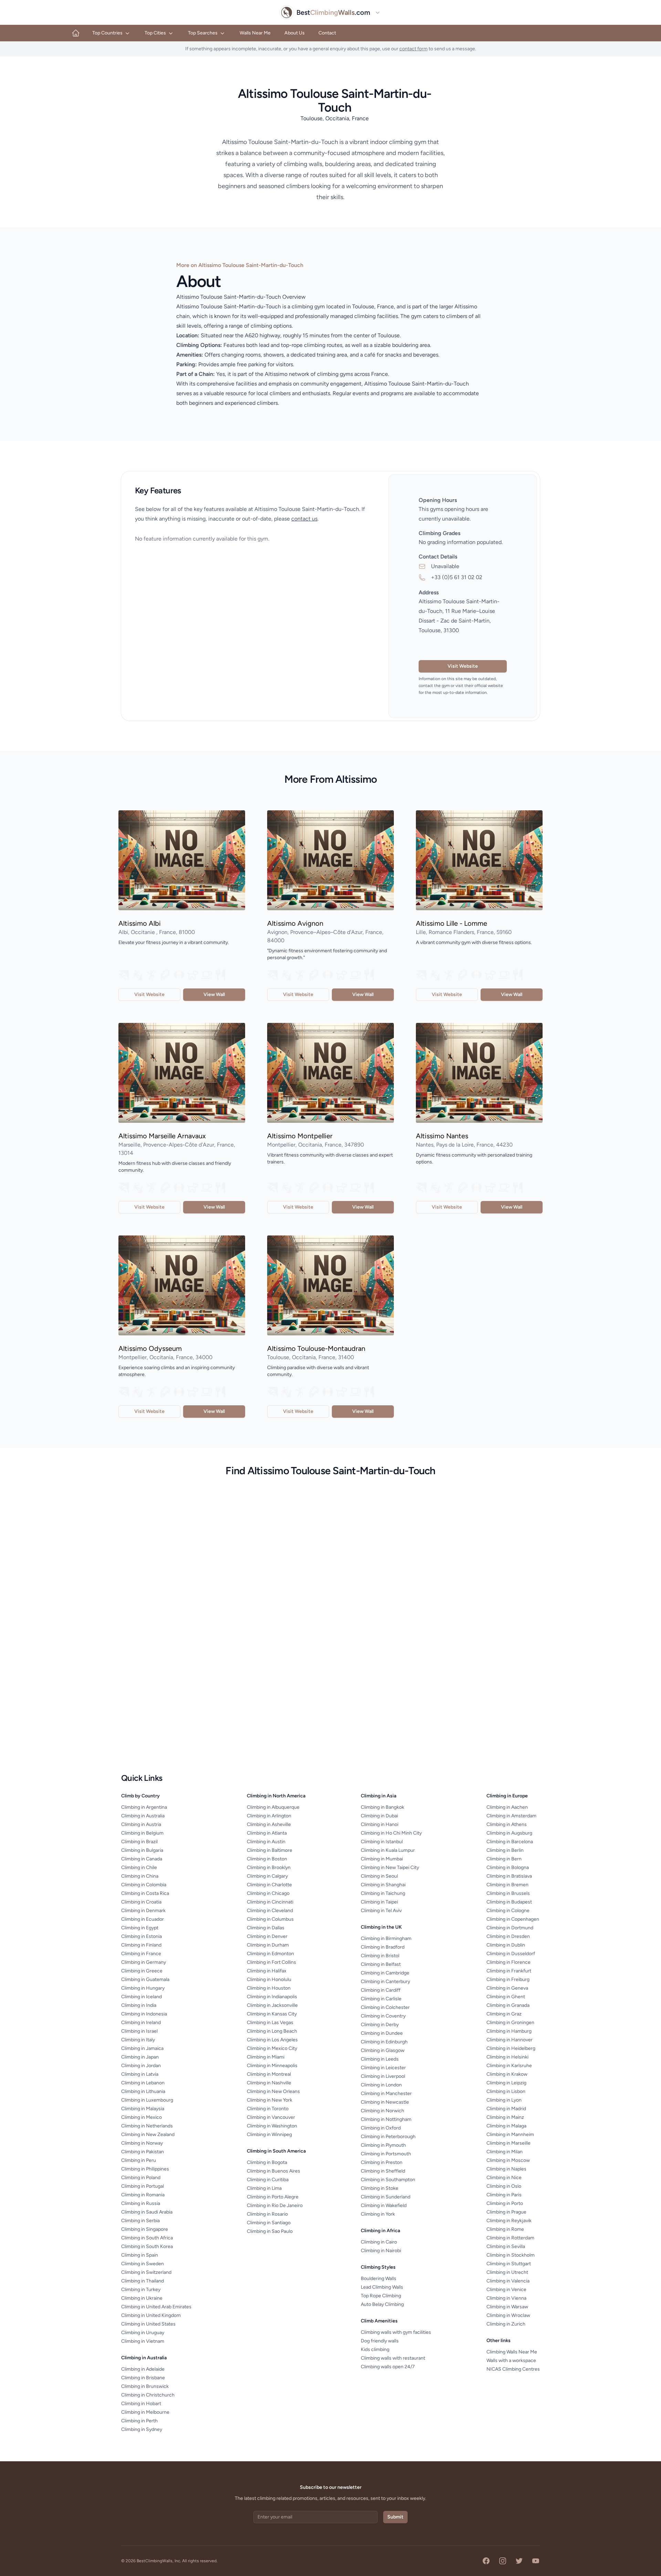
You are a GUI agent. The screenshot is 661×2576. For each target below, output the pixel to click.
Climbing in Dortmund (510, 1928)
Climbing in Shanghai (383, 1885)
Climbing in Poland (141, 2178)
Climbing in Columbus (270, 1919)
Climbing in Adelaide (143, 2369)
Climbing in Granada (508, 2005)
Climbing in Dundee (382, 2033)
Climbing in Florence (508, 1962)
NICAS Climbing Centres (513, 2369)
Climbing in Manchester (386, 2093)
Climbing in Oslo (504, 2186)
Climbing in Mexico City (272, 2048)
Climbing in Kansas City (272, 2014)
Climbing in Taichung (383, 1893)
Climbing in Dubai (379, 1816)
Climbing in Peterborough (388, 2137)
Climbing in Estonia (141, 1936)
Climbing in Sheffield (383, 2171)
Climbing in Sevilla (506, 2246)
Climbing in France (141, 1954)
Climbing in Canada (142, 1859)
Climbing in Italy (138, 2040)
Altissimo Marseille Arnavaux (162, 1136)
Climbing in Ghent (506, 1997)
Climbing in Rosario (267, 2214)
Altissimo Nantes (442, 1136)
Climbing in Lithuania (143, 2091)
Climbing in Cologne (508, 1911)
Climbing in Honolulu (269, 1979)
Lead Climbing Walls (382, 2287)
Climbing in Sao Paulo (270, 2231)
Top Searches (203, 33)
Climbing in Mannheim (510, 2134)
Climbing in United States (148, 2324)
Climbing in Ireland (141, 2023)
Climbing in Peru (139, 2160)
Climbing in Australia (143, 1816)
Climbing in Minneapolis (272, 2066)
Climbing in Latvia (140, 2074)
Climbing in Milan (505, 2152)
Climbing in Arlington (269, 1816)
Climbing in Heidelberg (511, 2048)
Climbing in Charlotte (269, 1885)
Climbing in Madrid (506, 2109)
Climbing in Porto (505, 2203)
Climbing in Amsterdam (511, 1816)
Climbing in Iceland (141, 1997)
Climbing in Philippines (145, 2169)
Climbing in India (139, 2005)
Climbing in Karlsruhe (509, 2066)
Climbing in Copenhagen (513, 1919)
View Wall (214, 994)
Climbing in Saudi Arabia (147, 2212)
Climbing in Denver (267, 1936)
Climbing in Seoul (379, 1876)
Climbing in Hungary (143, 1988)
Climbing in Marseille (508, 2143)
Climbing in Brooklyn (269, 1867)
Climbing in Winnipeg (269, 2134)
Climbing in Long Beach (272, 2031)
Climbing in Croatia (141, 1902)
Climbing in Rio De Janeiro (275, 2205)
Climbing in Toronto (268, 2109)
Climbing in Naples (506, 2169)
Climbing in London (381, 2085)
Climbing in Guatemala (145, 1979)
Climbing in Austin (266, 1842)
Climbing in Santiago (269, 2223)
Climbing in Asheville (269, 1824)
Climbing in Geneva (507, 1988)
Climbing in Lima (264, 2188)
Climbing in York (378, 2214)
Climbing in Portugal (143, 2186)
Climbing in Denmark (143, 1911)
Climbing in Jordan (141, 2066)
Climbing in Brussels (508, 1893)
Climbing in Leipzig (506, 2083)
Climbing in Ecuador (143, 1919)
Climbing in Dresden (508, 1936)
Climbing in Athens (507, 1824)
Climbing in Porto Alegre (273, 2197)
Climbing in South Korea (147, 2246)
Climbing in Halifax (267, 1971)
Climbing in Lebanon (143, 2083)
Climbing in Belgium (142, 1833)
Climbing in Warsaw (507, 2307)
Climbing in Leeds (380, 2059)
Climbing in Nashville (269, 2083)
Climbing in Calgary (267, 1876)
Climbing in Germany (144, 1962)
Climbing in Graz (504, 2014)
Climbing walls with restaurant (393, 2358)
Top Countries (107, 33)
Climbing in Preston (382, 2162)
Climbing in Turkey (141, 2290)
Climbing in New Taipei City (390, 1867)
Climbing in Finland (141, 1945)
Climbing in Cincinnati (270, 1902)
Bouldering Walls (379, 2279)
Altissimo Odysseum (150, 1348)
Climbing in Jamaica (142, 2048)
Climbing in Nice (504, 2178)
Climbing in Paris (504, 2195)
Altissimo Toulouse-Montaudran (316, 1348)
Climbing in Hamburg (509, 2031)
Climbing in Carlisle (381, 1999)
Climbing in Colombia (144, 1885)
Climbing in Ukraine (142, 2298)
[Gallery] (182, 860)
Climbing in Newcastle (385, 2102)
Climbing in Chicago (268, 1893)
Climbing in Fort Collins (271, 1962)
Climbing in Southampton (388, 2180)
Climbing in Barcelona (510, 1842)
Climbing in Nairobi (381, 2251)
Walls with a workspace (511, 2361)
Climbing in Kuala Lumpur (388, 1850)
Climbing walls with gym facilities (396, 2332)
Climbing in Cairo (379, 2242)
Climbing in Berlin (505, 1850)
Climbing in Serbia (140, 2221)
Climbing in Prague (506, 2212)
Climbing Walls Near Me (512, 2352)
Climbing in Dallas (266, 1928)
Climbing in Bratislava (509, 1876)
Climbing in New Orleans (273, 2091)
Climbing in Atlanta (267, 1833)
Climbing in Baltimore (270, 1850)
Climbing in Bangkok (382, 1807)
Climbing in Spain (140, 2255)
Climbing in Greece (142, 1971)
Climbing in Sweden (143, 2264)
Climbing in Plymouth (383, 2145)
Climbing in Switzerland (146, 2272)
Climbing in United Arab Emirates (156, 2307)
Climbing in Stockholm (511, 2255)
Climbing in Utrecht (507, 2272)
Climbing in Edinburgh (384, 2042)
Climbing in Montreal (269, 2074)
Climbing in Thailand (143, 2281)
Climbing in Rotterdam (510, 2238)
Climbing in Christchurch (148, 2395)
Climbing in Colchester (385, 2007)
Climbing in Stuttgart (509, 2264)
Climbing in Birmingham (386, 1938)
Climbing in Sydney (142, 2429)
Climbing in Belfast (381, 1964)
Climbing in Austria (141, 1824)
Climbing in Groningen (510, 2023)
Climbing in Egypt (140, 1928)
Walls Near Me (255, 33)
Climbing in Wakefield (384, 2205)
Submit (395, 2517)
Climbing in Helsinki (507, 2057)
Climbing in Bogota (267, 2162)
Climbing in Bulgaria (142, 1850)
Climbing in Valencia (508, 2281)
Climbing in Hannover (510, 2040)
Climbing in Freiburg (508, 1979)
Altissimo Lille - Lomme (452, 923)
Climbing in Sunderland (386, 2197)
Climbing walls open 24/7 (388, 2367)
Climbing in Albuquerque (273, 1807)
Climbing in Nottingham (386, 2119)
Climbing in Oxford (381, 2128)
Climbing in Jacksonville (272, 2005)
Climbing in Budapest (509, 1902)
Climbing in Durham (268, 1945)
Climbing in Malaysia (143, 2109)
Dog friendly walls (380, 2341)
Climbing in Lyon (504, 2100)
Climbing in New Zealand (148, 2134)
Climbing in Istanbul (382, 1842)
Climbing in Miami (266, 2057)
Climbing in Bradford (383, 1947)
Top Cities (155, 33)
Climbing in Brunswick (145, 2386)
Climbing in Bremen (507, 1885)
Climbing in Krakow (507, 2074)
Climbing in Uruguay (143, 2333)
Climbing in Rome (505, 2229)
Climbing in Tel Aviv (381, 1911)
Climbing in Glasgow (383, 2050)
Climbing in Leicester (383, 2068)
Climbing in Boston (267, 1859)
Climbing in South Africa (147, 2238)
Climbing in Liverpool (383, 2076)
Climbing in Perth (139, 2421)
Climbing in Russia (141, 2203)
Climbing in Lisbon (506, 2091)
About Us (295, 33)
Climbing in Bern (504, 1859)
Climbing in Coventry (383, 2016)
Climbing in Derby (380, 2025)
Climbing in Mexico (141, 2117)
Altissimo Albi (140, 923)
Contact (327, 33)
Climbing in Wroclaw (508, 2315)
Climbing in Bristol (380, 1956)
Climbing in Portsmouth (386, 2154)
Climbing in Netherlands (147, 2126)
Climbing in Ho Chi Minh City (391, 1833)
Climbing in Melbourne (145, 2412)
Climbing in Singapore (145, 2229)
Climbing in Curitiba (268, 2180)
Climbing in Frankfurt (509, 1971)
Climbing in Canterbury (385, 1982)
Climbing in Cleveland (270, 1911)
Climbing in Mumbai (382, 1859)
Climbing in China (140, 1876)
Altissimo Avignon (295, 923)
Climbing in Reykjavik (509, 2221)
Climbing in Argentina (144, 1807)
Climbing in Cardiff (381, 1990)
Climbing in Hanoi (380, 1824)
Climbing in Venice (506, 2290)
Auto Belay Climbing (382, 2304)
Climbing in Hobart (141, 2404)
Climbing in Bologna (508, 1867)
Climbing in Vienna (506, 2298)
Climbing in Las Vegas (270, 2023)
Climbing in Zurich (506, 2324)
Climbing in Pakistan (143, 2152)
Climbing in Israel (139, 2031)
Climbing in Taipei (379, 1902)
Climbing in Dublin (506, 1945)
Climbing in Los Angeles (272, 2040)
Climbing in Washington (272, 2126)
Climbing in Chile (139, 1867)
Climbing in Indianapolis (272, 1997)
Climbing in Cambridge (385, 1973)
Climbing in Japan (140, 2057)
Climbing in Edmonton (270, 1954)
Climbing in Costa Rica (145, 1893)
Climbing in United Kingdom (151, 2315)
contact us (304, 519)
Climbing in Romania (143, 2195)
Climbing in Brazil (139, 1842)
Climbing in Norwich (382, 2111)
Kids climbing (375, 2349)
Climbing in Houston (269, 1988)
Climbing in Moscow (508, 2160)
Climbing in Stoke (380, 2188)
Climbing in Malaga (506, 2126)
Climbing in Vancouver (271, 2117)
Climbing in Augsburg (509, 1833)
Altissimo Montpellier (300, 1136)
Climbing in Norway (142, 2143)
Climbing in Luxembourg (147, 2100)
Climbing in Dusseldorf (511, 1954)
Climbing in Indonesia (144, 2014)
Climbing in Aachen (507, 1807)
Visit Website (463, 666)
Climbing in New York (270, 2100)
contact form (413, 49)
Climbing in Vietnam (143, 2341)
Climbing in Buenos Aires (274, 2171)
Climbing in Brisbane (143, 2378)
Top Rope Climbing (381, 2296)
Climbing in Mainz (505, 2117)
